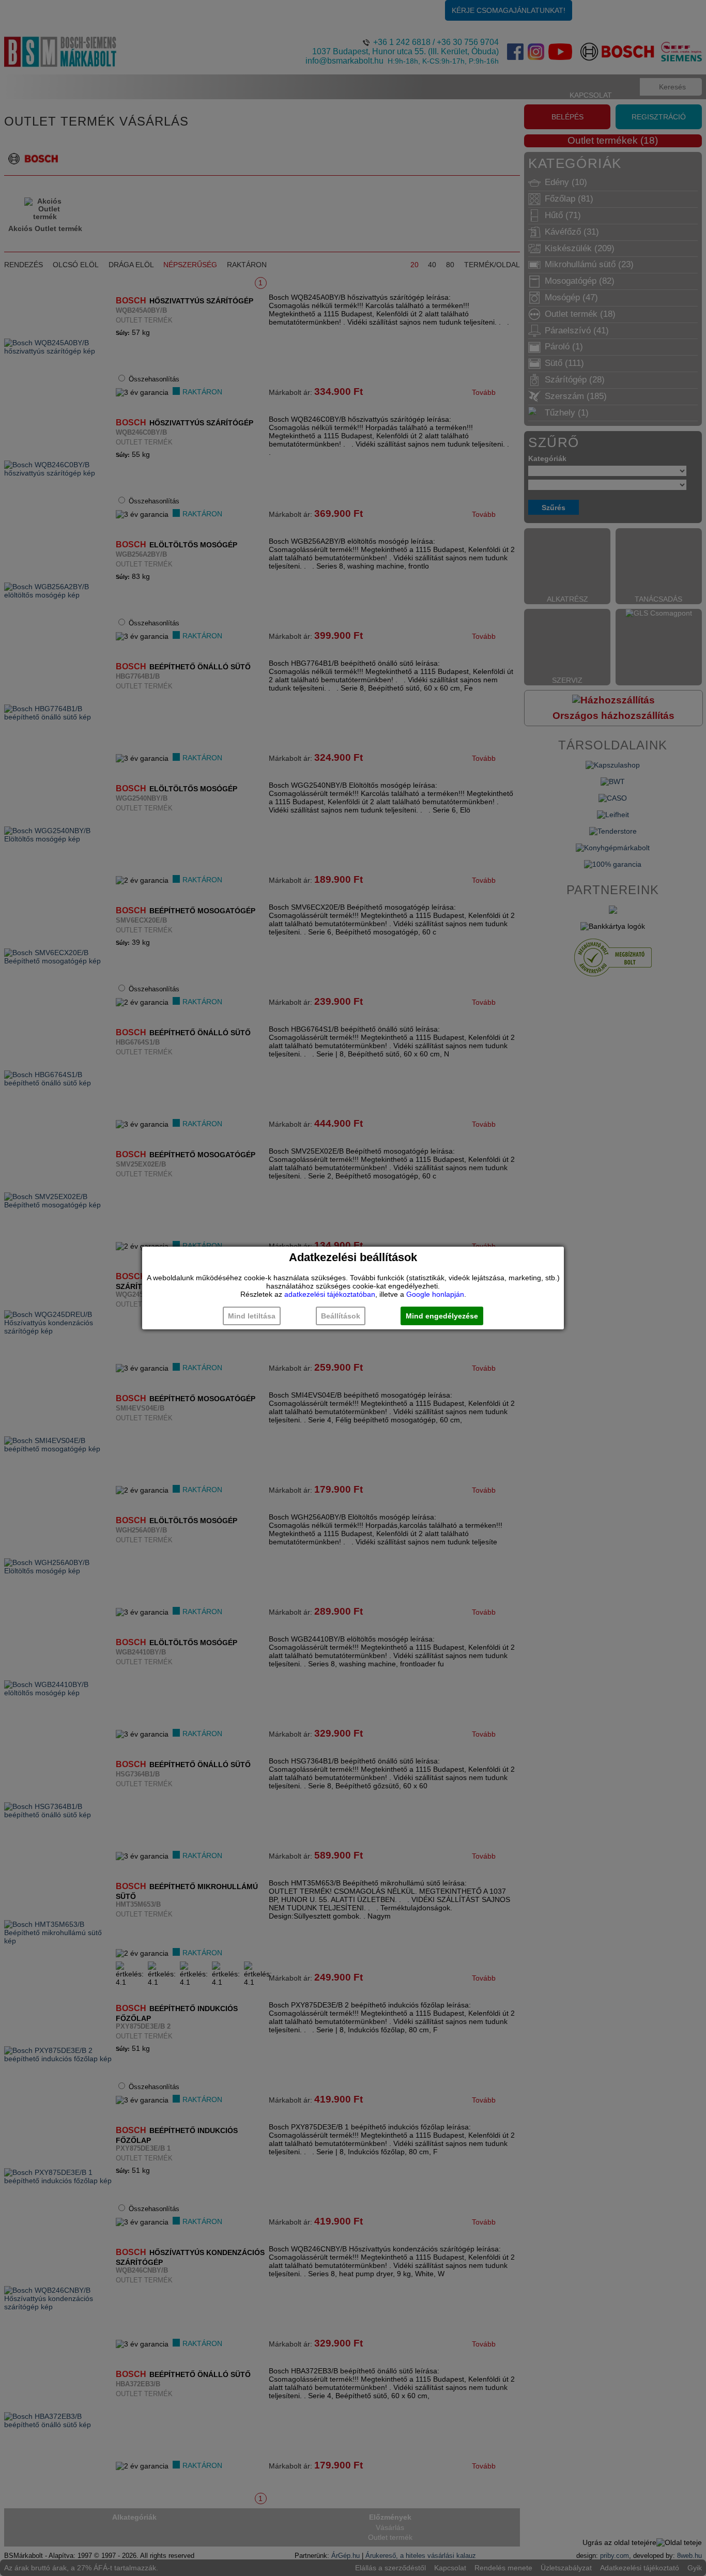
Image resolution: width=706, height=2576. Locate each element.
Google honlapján (435, 1294)
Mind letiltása (252, 1316)
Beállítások (341, 1316)
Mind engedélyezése (442, 1316)
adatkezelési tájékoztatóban (330, 1294)
